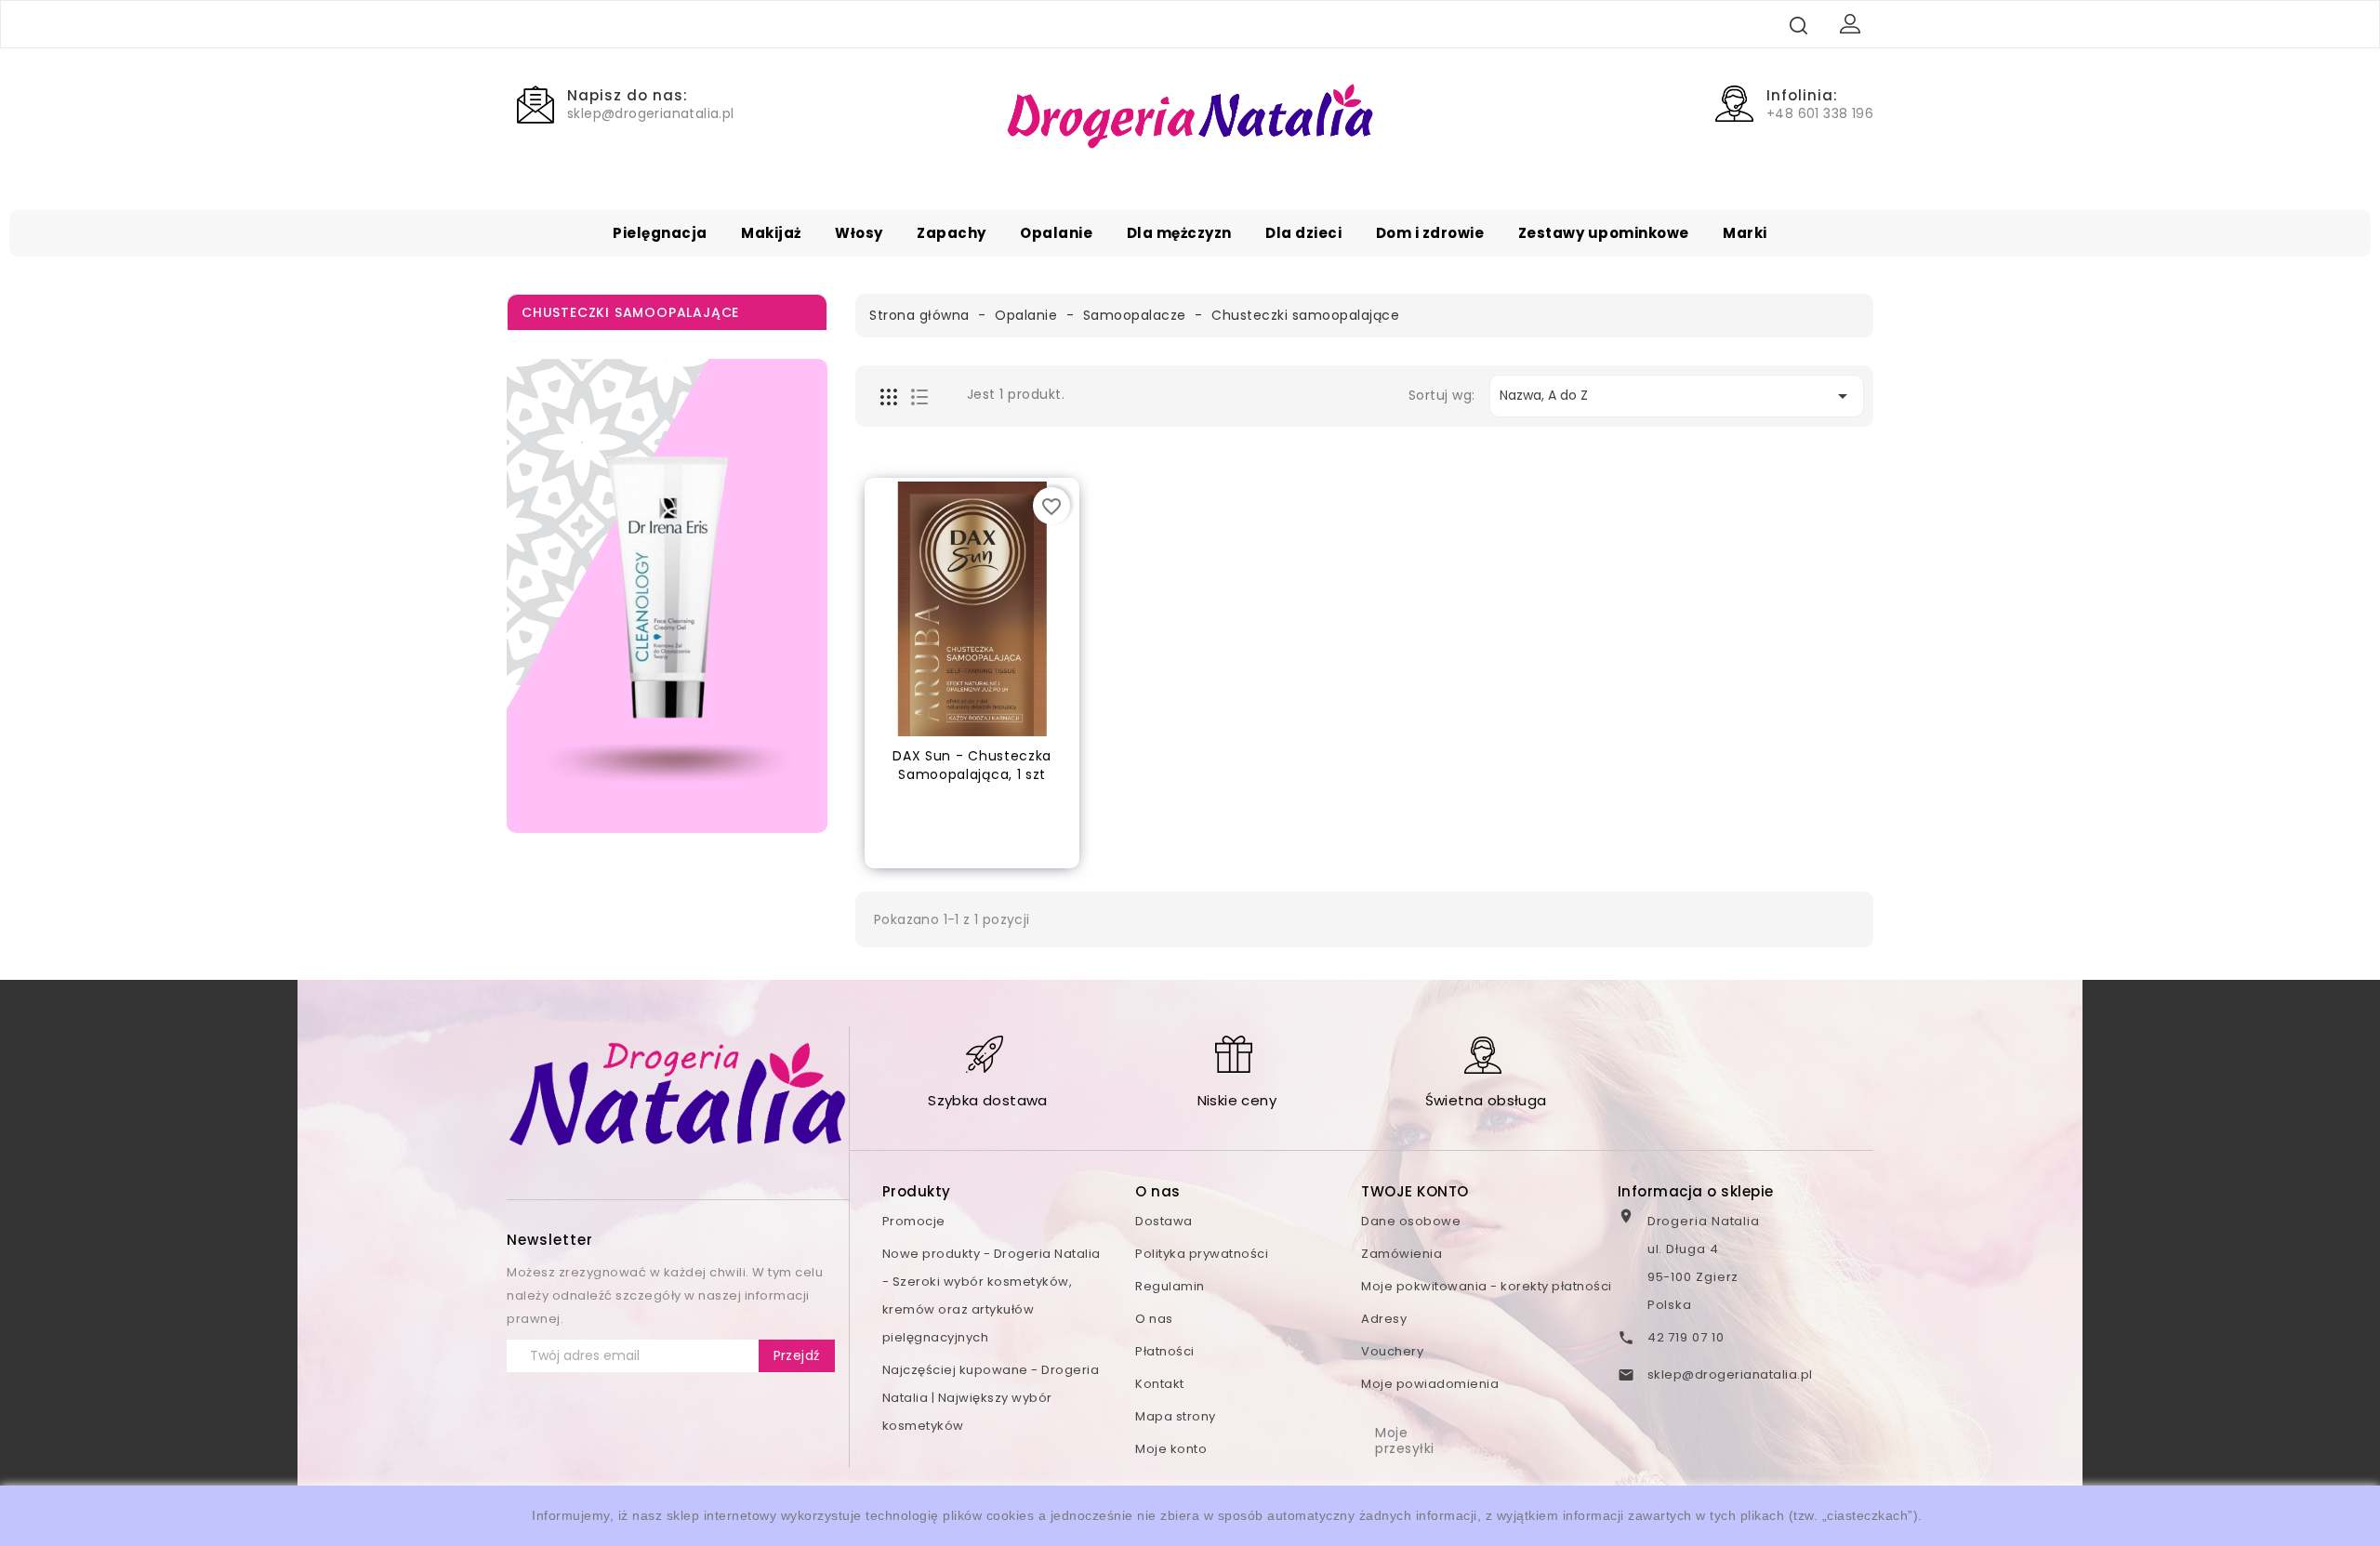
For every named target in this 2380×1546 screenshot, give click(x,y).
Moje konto (1171, 1449)
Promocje (914, 1221)
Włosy (859, 233)
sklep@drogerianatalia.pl (1730, 1374)
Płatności (1165, 1351)
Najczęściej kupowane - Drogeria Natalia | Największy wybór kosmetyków (991, 1398)
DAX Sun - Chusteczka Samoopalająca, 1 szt (972, 765)
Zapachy (952, 233)
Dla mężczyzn (1179, 233)
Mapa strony (1176, 1416)
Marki (1745, 233)
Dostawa (1164, 1221)
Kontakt (1160, 1384)
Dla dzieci (1303, 233)
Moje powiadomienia (1430, 1384)
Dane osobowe (1411, 1221)
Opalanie (1056, 233)
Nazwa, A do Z (1677, 396)
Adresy (1384, 1319)
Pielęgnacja (660, 233)
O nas (1154, 1319)
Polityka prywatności (1202, 1254)
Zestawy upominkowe (1604, 233)
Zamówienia (1402, 1254)
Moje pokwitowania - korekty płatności (1487, 1286)
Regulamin (1170, 1286)
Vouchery (1392, 1351)
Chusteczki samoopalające (630, 312)
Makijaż (771, 233)
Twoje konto (1415, 1191)
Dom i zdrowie (1430, 233)
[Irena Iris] (667, 596)
